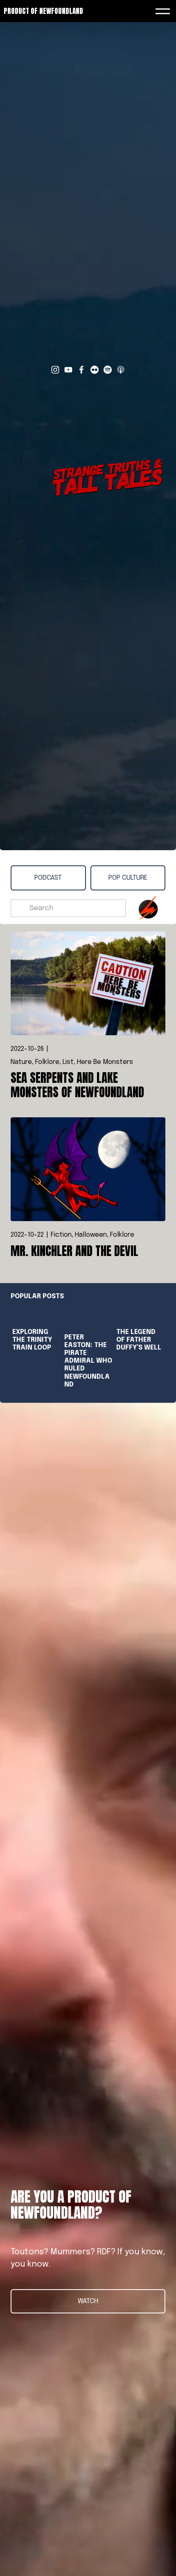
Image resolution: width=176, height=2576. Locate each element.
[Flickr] (95, 370)
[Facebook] (81, 370)
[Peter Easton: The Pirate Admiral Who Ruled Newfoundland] (89, 1317)
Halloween (91, 1235)
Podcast (48, 878)
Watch (88, 2301)
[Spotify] (108, 370)
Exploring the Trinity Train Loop (32, 1340)
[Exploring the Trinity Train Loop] (37, 1314)
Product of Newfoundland (43, 11)
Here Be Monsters (105, 1062)
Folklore (47, 1062)
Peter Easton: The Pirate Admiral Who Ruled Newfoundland (88, 1361)
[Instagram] (55, 370)
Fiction (61, 1235)
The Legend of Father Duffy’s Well (139, 1340)
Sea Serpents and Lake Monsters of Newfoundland (77, 1085)
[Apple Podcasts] (121, 370)
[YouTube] (68, 370)
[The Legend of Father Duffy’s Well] (141, 1314)
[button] (151, 1296)
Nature (21, 1062)
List (68, 1062)
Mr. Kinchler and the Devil (74, 1251)
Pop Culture (128, 878)
